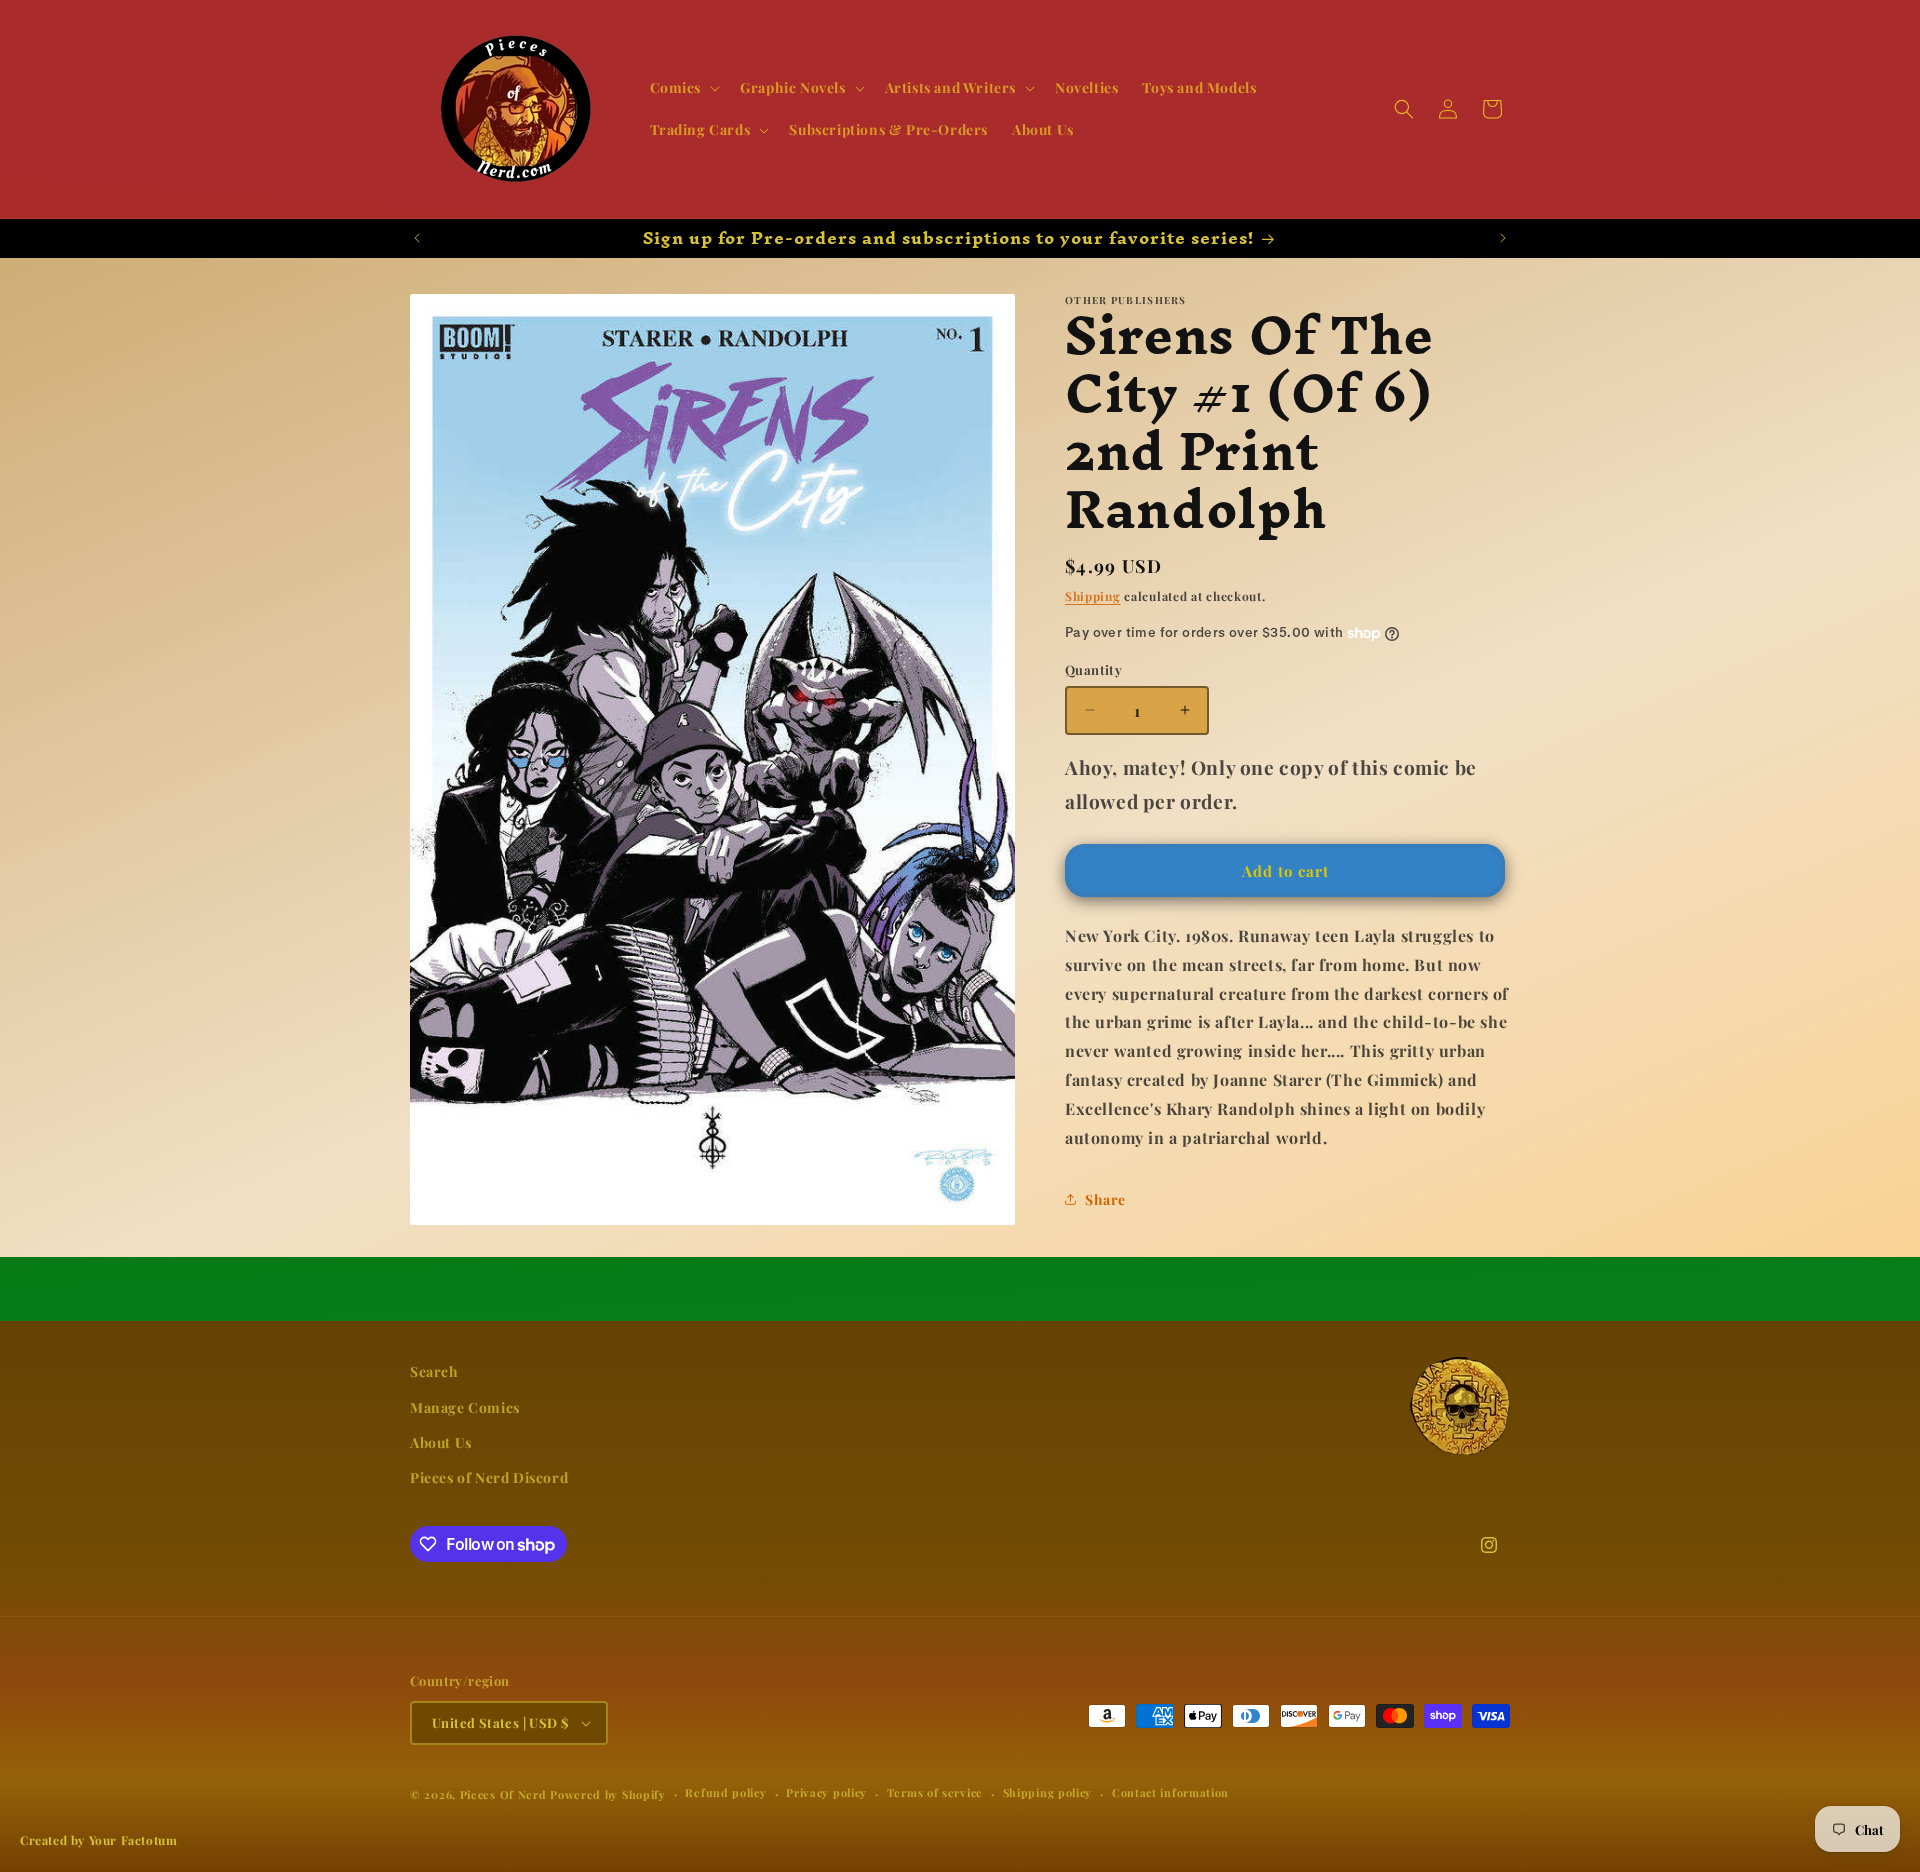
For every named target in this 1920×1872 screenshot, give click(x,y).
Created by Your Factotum (98, 1840)
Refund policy (725, 1793)
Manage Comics (465, 1406)
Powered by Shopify (608, 1794)
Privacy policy (826, 1793)
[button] (683, 88)
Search (434, 1371)
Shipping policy (1048, 1793)
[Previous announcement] (417, 238)
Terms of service (935, 1793)
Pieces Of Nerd (503, 1794)
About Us (441, 1441)
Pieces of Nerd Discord (489, 1476)
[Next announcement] (1503, 238)
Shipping (1093, 596)
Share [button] (1105, 1199)
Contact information (1170, 1793)
